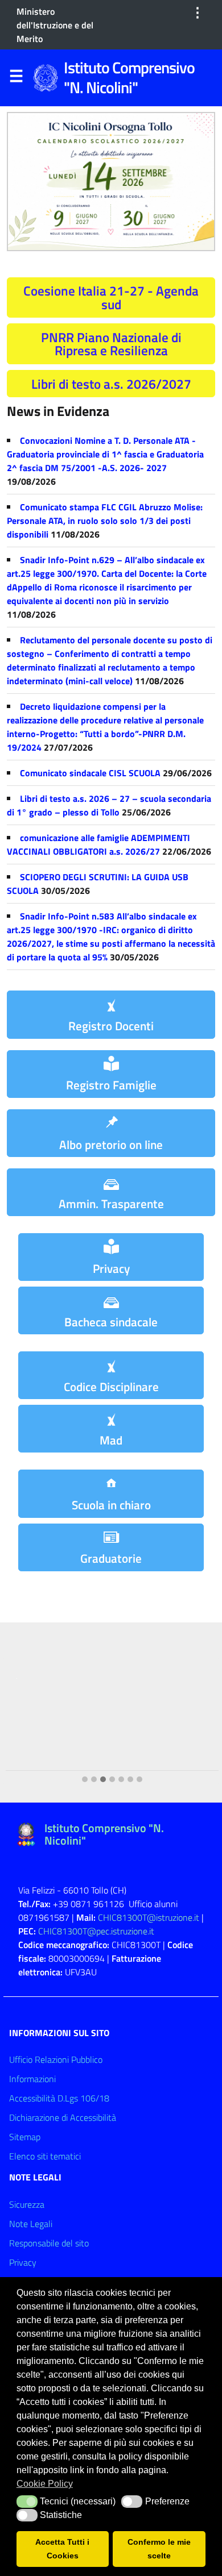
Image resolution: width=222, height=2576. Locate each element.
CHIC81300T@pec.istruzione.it (96, 1931)
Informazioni (32, 2079)
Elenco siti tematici (45, 2156)
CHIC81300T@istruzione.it (149, 1917)
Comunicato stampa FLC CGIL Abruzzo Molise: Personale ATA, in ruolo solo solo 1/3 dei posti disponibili (105, 521)
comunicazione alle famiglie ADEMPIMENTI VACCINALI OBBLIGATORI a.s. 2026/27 (98, 844)
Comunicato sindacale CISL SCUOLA (90, 773)
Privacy (23, 2262)
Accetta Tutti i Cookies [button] (62, 2549)
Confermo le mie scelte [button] (159, 2549)
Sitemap (25, 2137)
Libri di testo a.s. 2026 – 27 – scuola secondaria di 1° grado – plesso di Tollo (109, 805)
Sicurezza (27, 2204)
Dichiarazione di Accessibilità (63, 2117)
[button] (85, 1780)
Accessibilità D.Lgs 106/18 (59, 2098)
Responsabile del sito (49, 2243)
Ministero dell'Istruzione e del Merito (55, 25)
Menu (16, 78)
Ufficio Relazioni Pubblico (56, 2059)
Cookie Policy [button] (45, 2484)
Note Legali (31, 2224)
